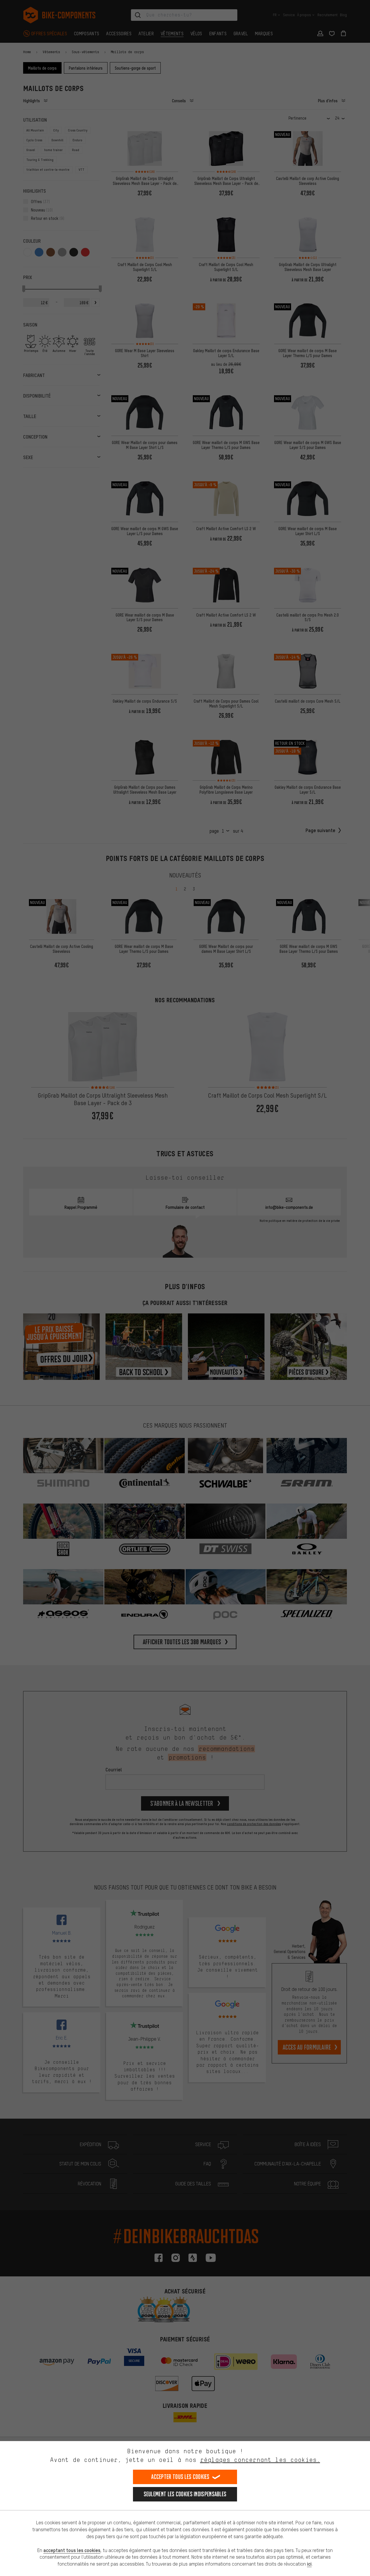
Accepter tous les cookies (180, 2477)
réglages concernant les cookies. (260, 2460)
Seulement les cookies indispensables (185, 2494)
